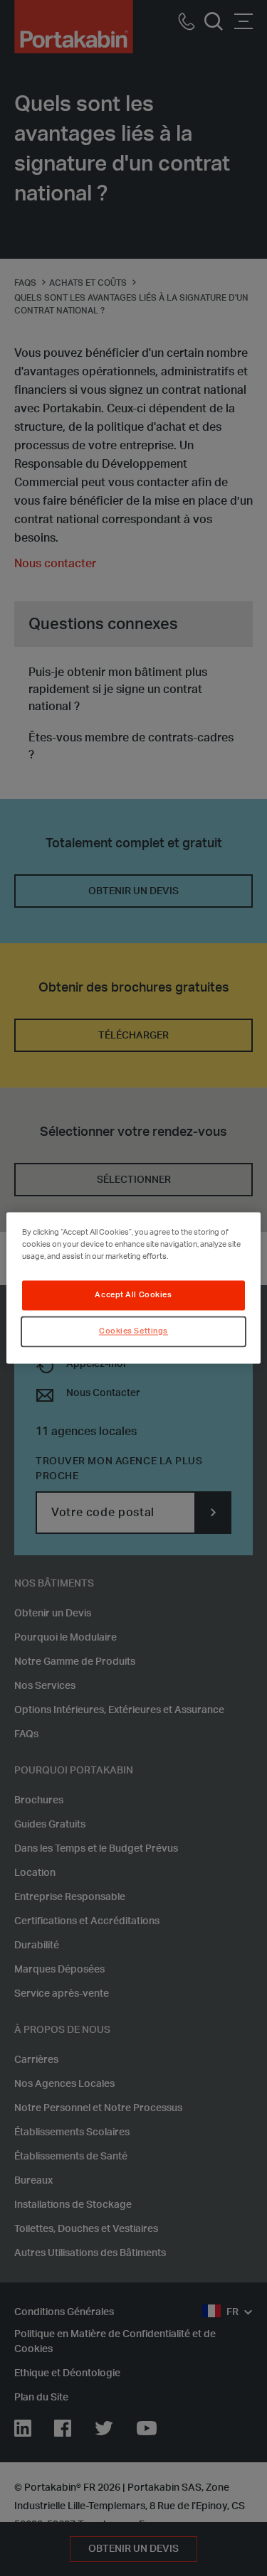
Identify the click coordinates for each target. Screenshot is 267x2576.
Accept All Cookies (133, 1295)
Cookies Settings (133, 1332)
